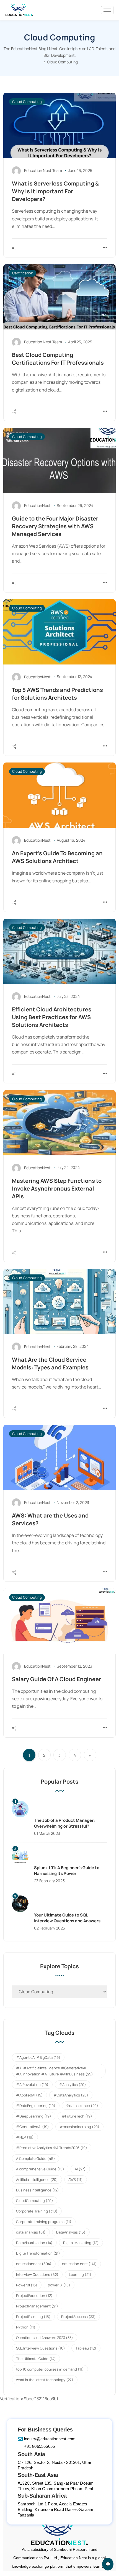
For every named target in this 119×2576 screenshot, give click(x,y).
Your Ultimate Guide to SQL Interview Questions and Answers (67, 1918)
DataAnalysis (71, 2232)
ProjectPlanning (33, 2317)
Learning (80, 2274)
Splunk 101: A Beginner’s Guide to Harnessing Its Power (67, 1871)
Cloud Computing (27, 102)
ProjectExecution (34, 2296)
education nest (79, 2264)
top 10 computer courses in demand (50, 2369)
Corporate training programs (44, 2222)
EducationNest (37, 505)
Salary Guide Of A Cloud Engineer (56, 1679)
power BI (59, 2285)
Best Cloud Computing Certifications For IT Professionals (58, 359)
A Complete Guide (36, 2158)
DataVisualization (34, 2243)
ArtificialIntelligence (37, 2180)
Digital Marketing (81, 2243)
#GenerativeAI (33, 2127)
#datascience (82, 2106)
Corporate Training (37, 2211)
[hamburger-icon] (107, 10)
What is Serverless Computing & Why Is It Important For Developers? (55, 191)
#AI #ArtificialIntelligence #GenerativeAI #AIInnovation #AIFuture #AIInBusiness (55, 2071)
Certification (23, 273)
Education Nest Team (43, 170)
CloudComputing (35, 2201)
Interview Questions (37, 2274)
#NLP (25, 2137)
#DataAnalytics (71, 2095)
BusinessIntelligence (37, 2190)
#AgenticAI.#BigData (38, 2057)
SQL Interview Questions (41, 2348)
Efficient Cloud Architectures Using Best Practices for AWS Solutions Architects (52, 1017)
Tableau (86, 2348)
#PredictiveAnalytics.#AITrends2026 (52, 2148)
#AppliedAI (29, 2095)
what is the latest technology (45, 2380)
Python (26, 2327)
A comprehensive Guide (40, 2169)
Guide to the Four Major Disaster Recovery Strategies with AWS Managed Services (55, 526)
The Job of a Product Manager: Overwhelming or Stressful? (64, 1823)
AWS (76, 2180)
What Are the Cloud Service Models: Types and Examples (50, 1363)
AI (80, 2169)
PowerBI (27, 2285)
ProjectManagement (37, 2306)
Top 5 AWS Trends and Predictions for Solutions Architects (57, 694)
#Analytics (73, 2085)
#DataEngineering (36, 2106)
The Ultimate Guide (36, 2359)
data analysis (31, 2232)
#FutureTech (77, 2116)
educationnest (34, 2264)
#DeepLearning (34, 2116)
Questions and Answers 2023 (45, 2338)
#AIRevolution (32, 2085)
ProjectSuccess (78, 2317)
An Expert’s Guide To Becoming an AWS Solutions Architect (57, 857)
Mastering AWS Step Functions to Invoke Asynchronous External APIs (57, 1188)
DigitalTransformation (38, 2253)
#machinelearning (79, 2127)
